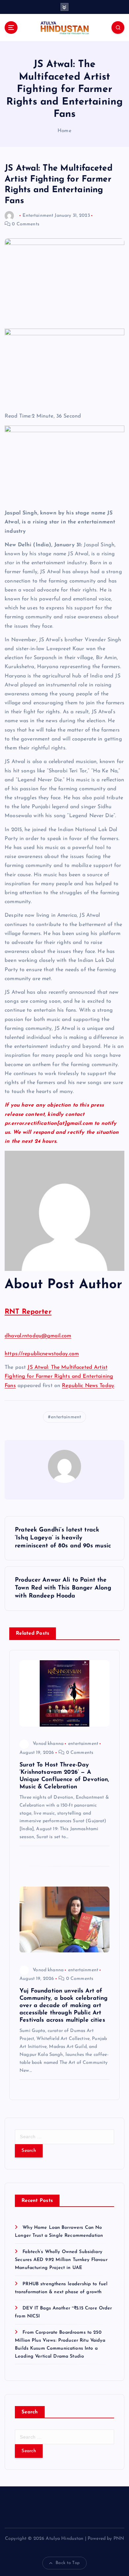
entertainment (66, 1417)
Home (64, 131)
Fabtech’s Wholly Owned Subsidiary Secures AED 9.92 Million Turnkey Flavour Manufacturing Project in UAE (61, 2260)
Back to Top (68, 2563)
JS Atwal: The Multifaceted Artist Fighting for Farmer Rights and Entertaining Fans (59, 1376)
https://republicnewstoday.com (42, 1354)
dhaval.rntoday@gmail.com (38, 1336)
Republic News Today (88, 1386)
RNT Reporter (28, 1312)
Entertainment (38, 216)
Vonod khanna (48, 1744)
